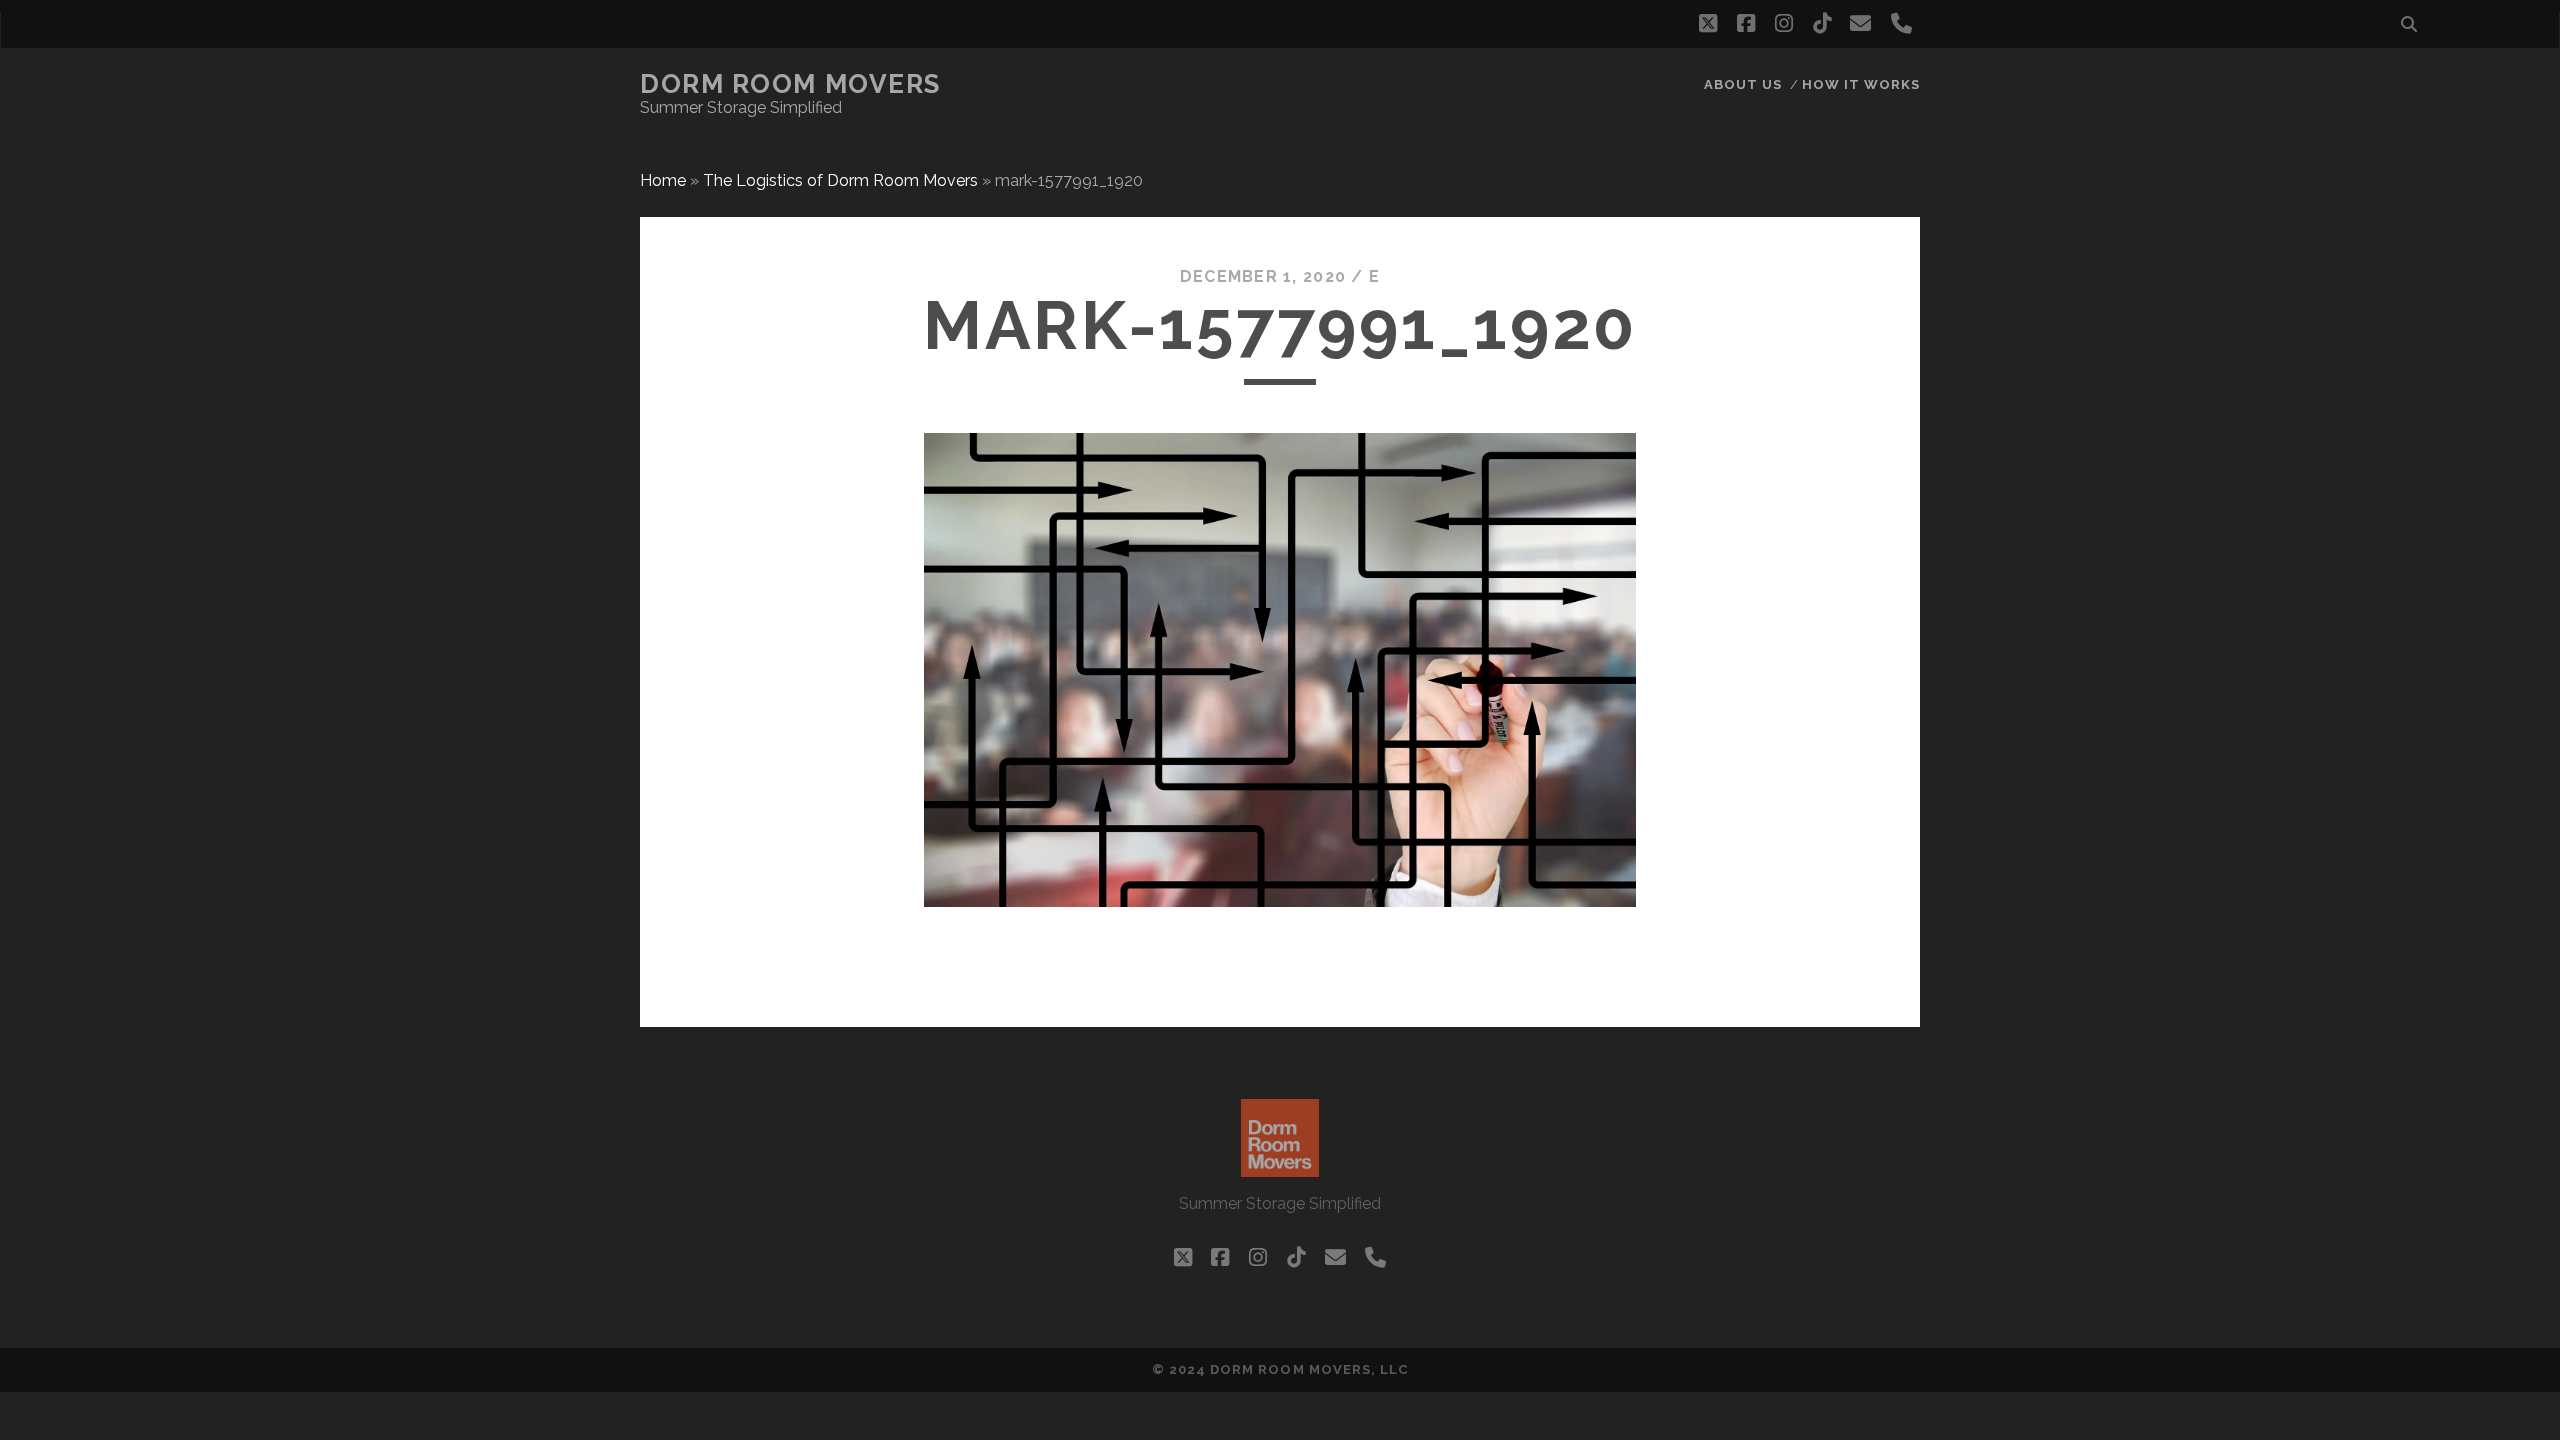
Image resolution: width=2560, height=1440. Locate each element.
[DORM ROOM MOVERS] (1280, 1168)
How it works (1861, 84)
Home (663, 180)
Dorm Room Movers (790, 84)
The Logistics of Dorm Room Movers (840, 180)
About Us (1743, 84)
